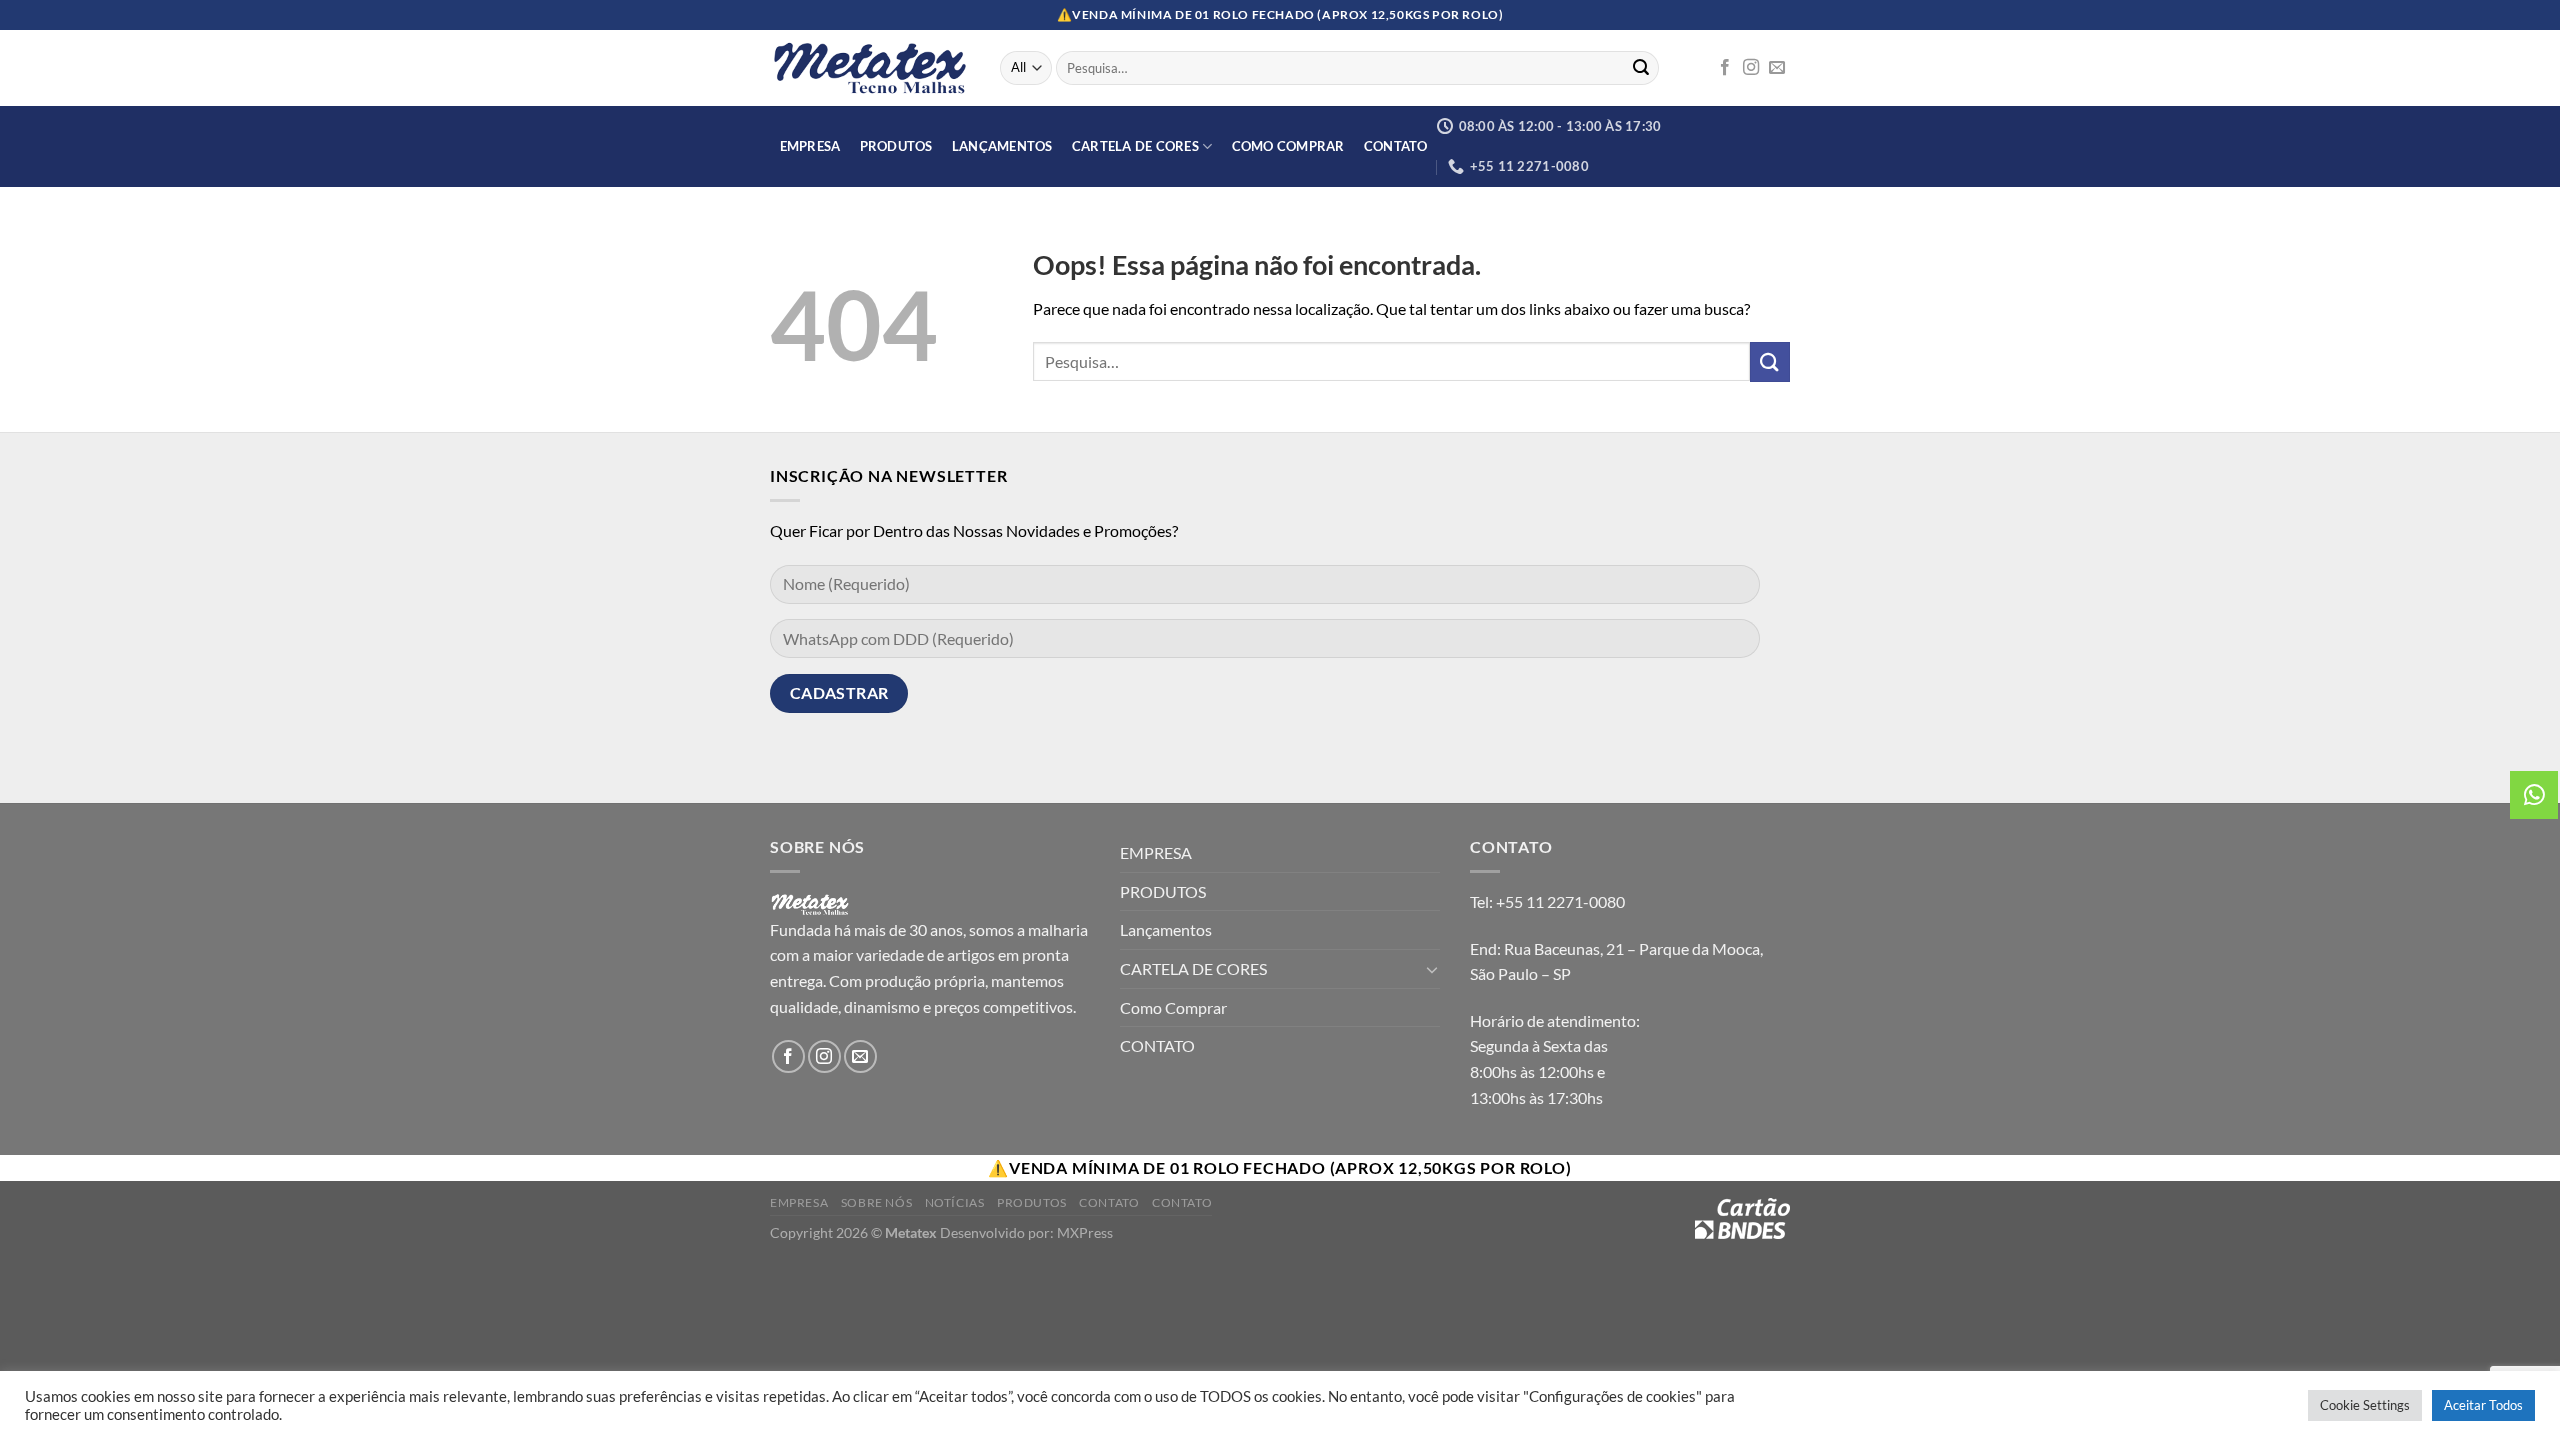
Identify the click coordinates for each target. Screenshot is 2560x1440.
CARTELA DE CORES (1135, 146)
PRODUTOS (896, 146)
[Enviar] (1641, 68)
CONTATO (1396, 146)
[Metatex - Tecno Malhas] (870, 68)
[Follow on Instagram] (1751, 68)
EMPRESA (810, 146)
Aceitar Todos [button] (2483, 1405)
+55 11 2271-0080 (1560, 901)
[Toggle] (1432, 969)
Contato (1109, 1202)
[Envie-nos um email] (1777, 68)
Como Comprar (1288, 146)
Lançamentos (1002, 146)
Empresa (799, 1202)
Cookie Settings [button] (2365, 1405)
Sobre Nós (877, 1202)
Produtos (1032, 1202)
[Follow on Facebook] (1725, 68)
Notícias (955, 1202)
